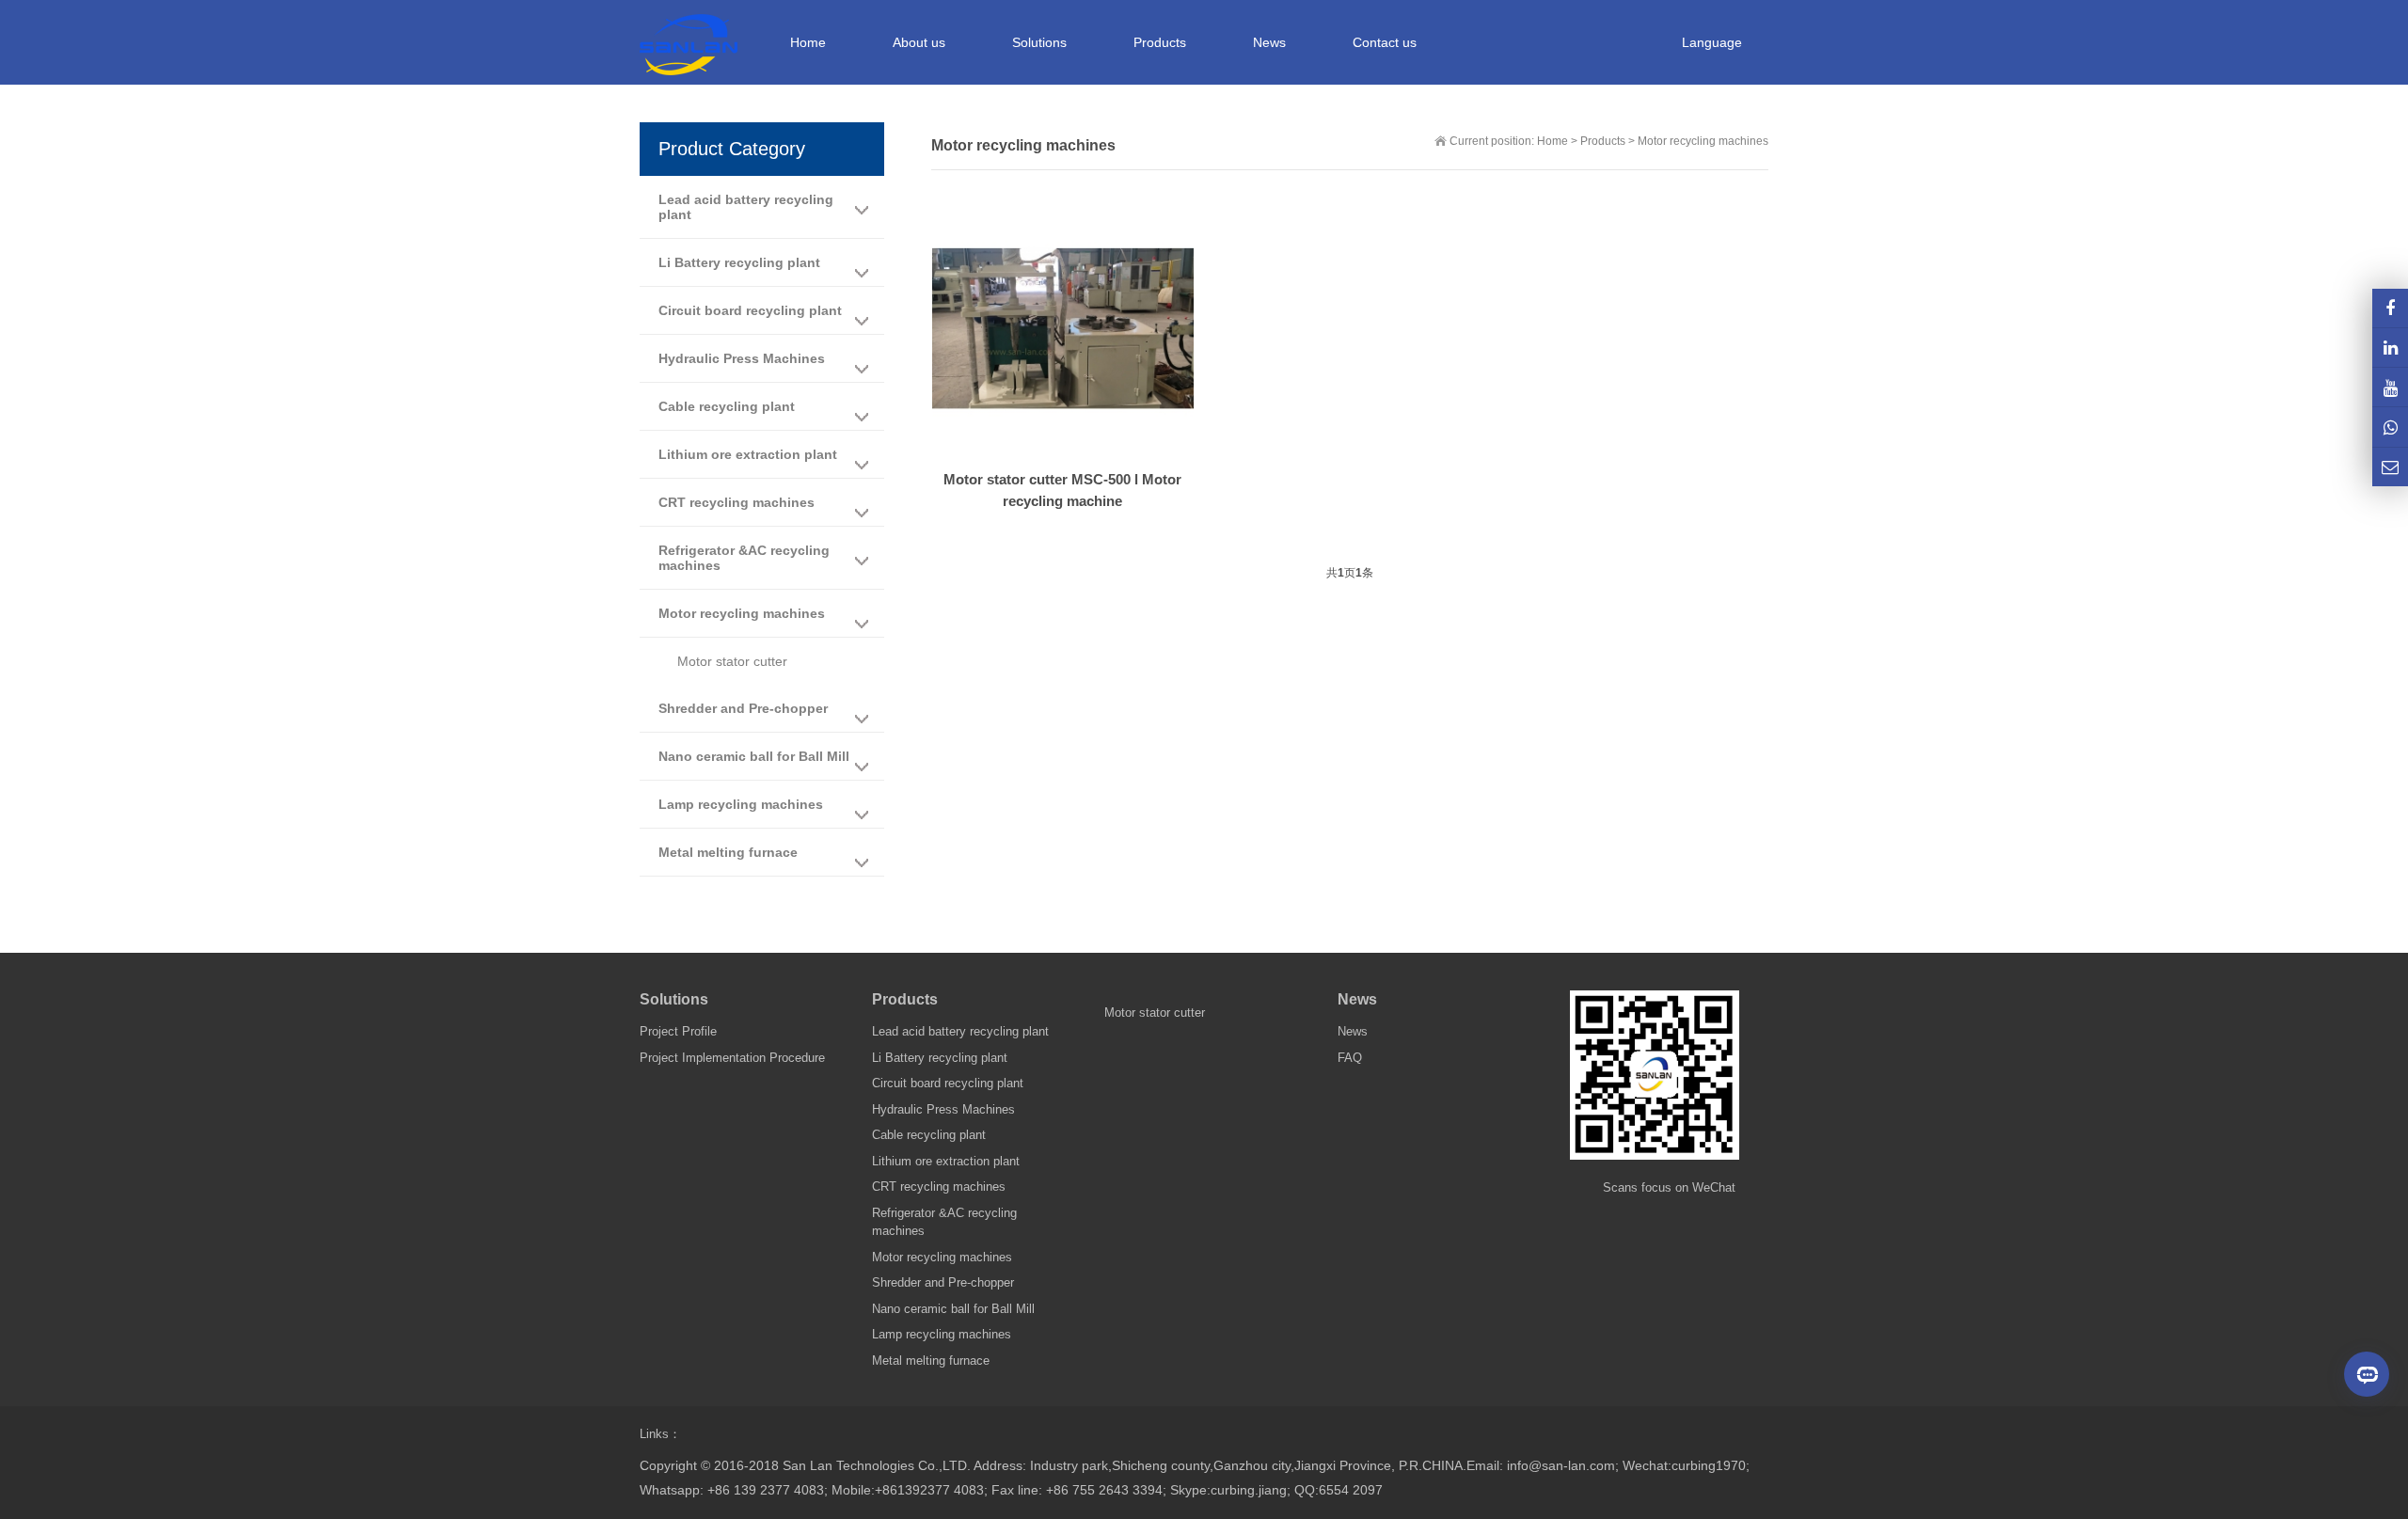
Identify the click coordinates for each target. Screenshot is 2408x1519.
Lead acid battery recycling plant (746, 207)
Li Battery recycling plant (739, 262)
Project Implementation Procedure (732, 1058)
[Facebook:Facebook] (2390, 308)
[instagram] (2390, 387)
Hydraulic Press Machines (742, 358)
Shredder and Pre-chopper (743, 708)
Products (1603, 141)
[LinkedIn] (2390, 348)
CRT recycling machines (737, 502)
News (1357, 999)
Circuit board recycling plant (750, 310)
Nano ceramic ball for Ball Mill (754, 756)
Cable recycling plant (727, 406)
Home (808, 42)
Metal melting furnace (728, 852)
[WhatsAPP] (2390, 427)
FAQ (1350, 1058)
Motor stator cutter (732, 661)
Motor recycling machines (1703, 141)
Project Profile (678, 1031)
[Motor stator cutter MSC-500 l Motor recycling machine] (1063, 329)
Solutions (674, 999)
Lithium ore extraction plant (748, 454)
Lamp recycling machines (741, 804)
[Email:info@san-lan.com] (2390, 467)
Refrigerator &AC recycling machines (744, 558)
